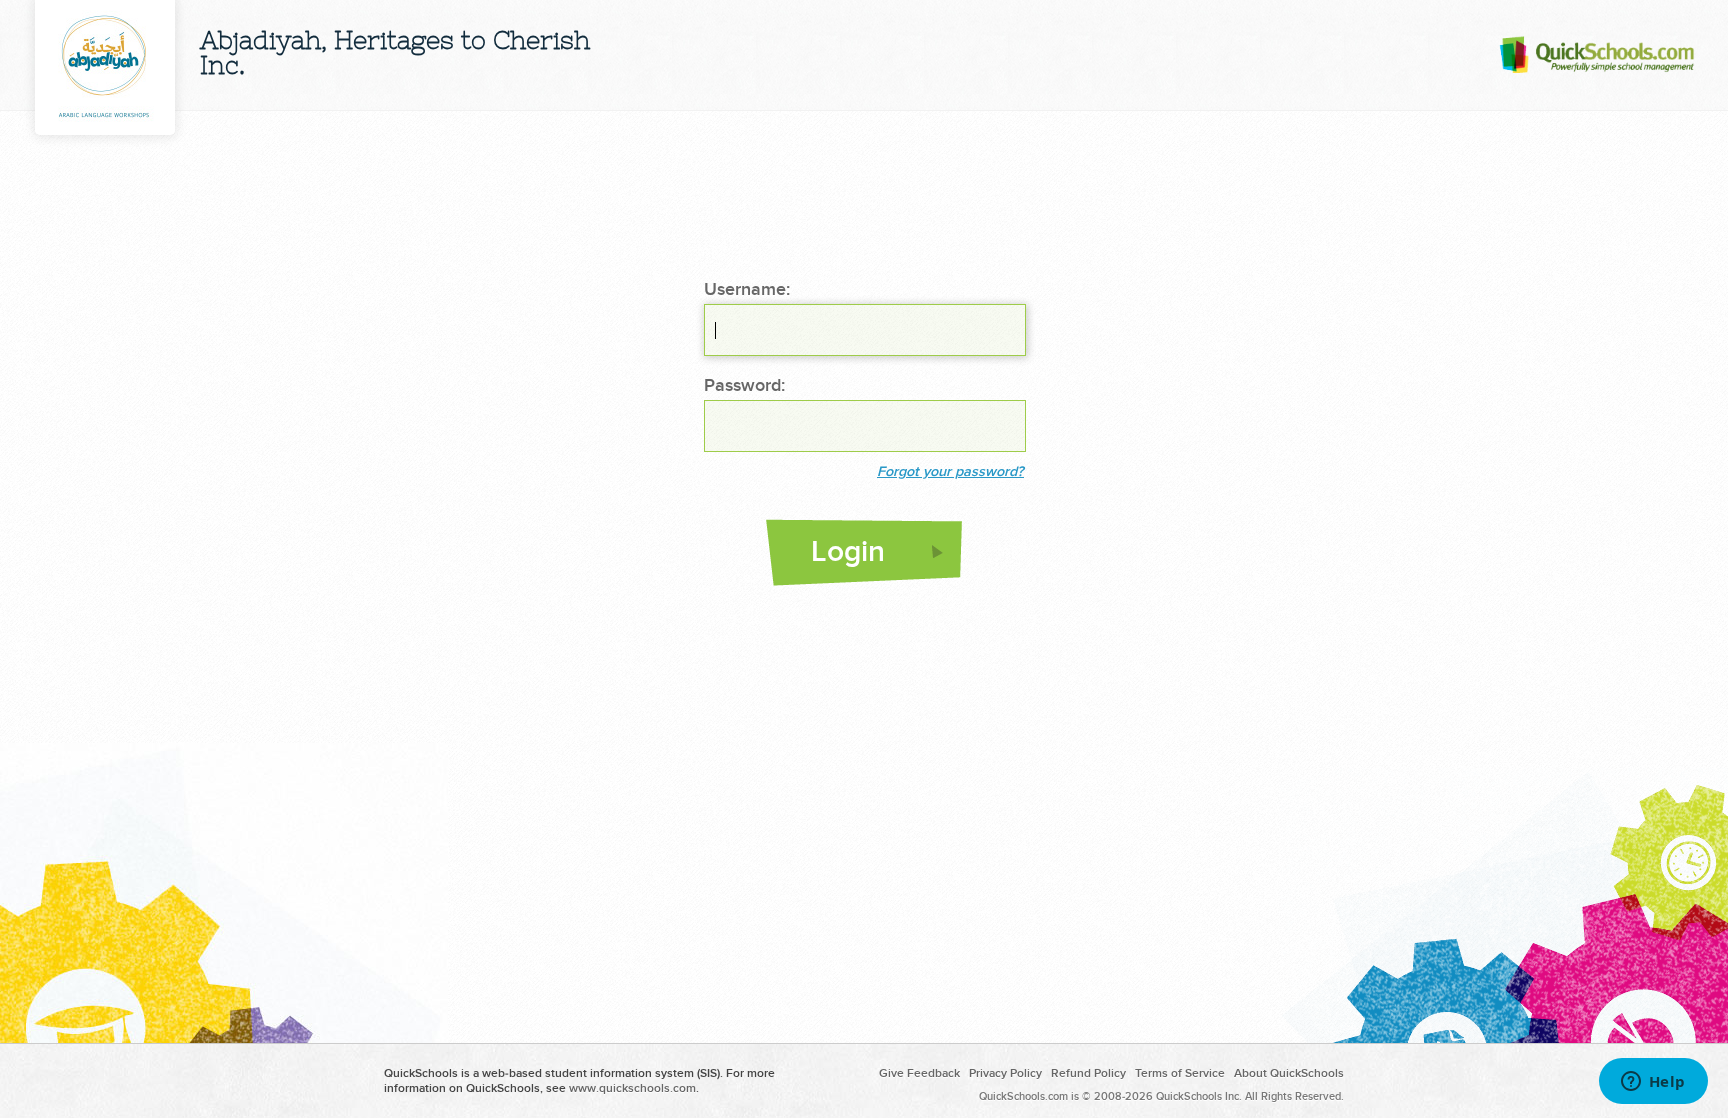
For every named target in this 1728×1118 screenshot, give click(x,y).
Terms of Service (1180, 1073)
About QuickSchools (1289, 1073)
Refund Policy (1088, 1073)
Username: (747, 290)
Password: (744, 386)
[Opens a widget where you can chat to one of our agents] (1653, 1083)
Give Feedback (919, 1073)
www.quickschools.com (632, 1088)
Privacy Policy (1005, 1073)
